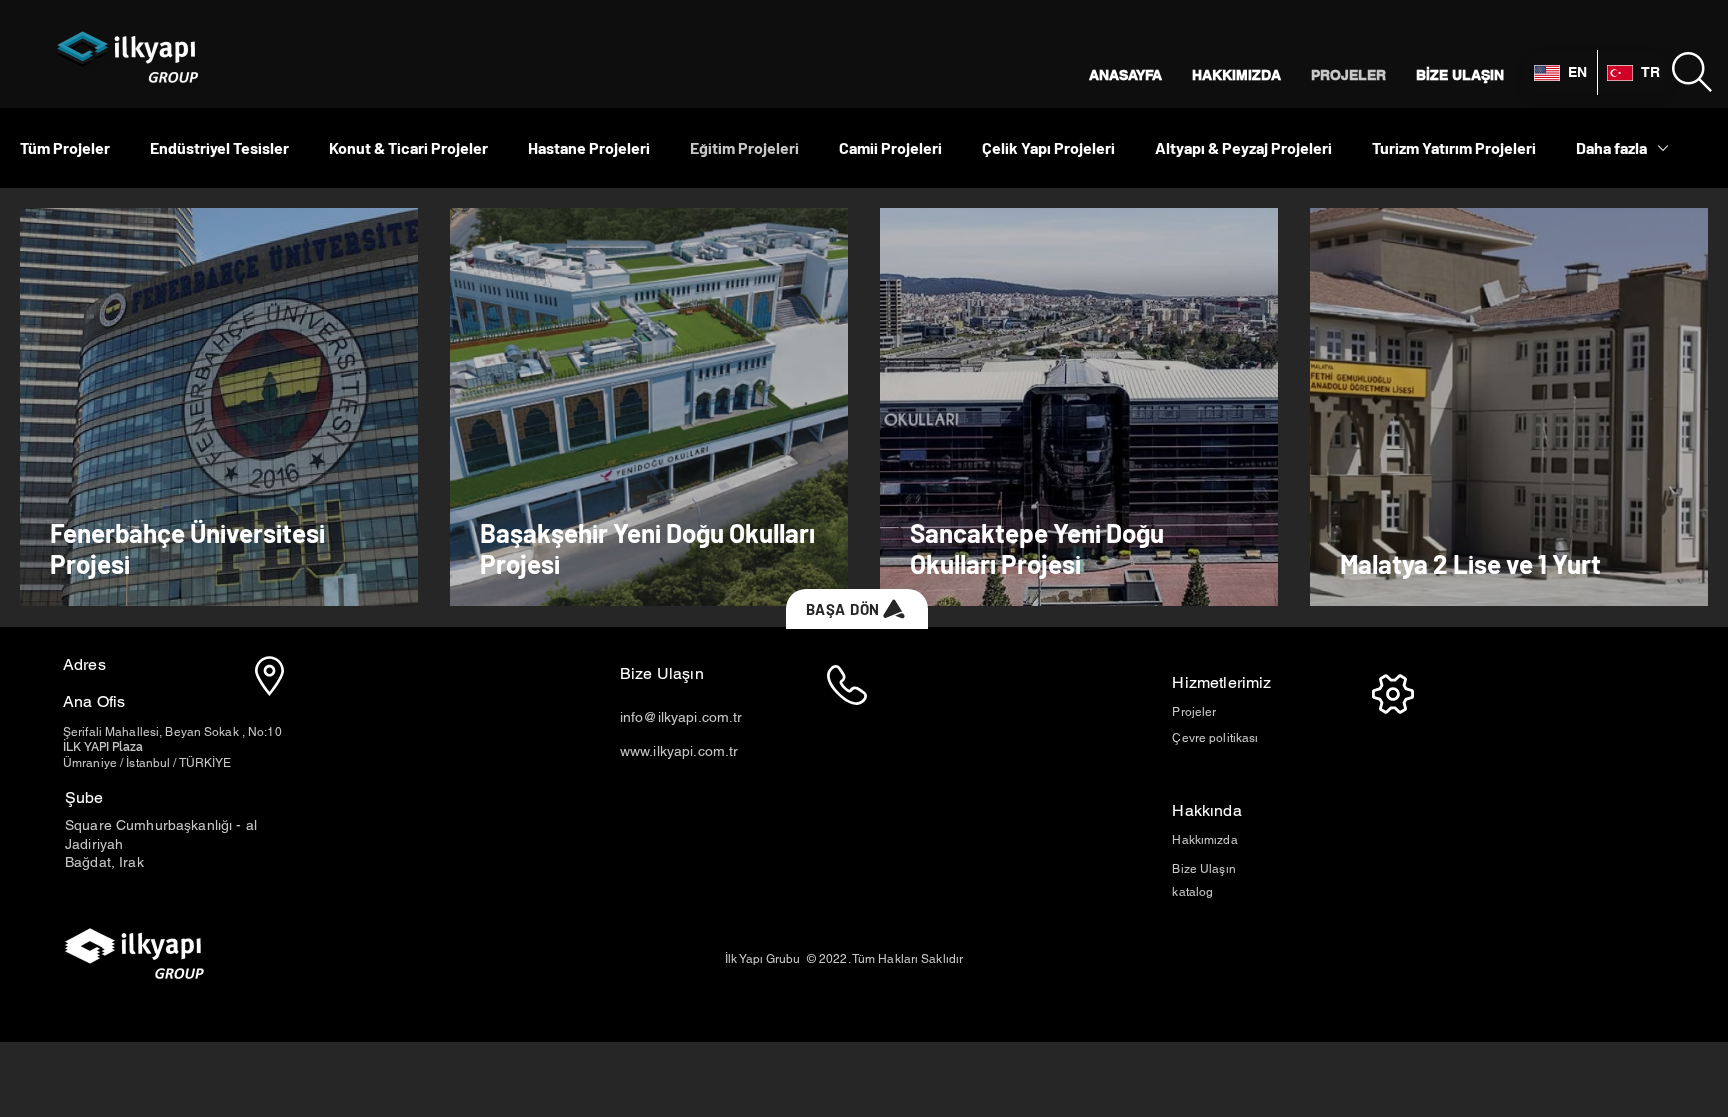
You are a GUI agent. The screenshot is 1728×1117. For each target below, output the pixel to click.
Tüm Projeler (65, 147)
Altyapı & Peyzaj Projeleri (1243, 147)
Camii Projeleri (890, 147)
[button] (1692, 72)
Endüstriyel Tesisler (219, 147)
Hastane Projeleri (589, 147)
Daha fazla (1611, 147)
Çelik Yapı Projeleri (1048, 147)
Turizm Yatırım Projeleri (1454, 147)
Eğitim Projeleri (744, 147)
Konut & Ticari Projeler (408, 147)
